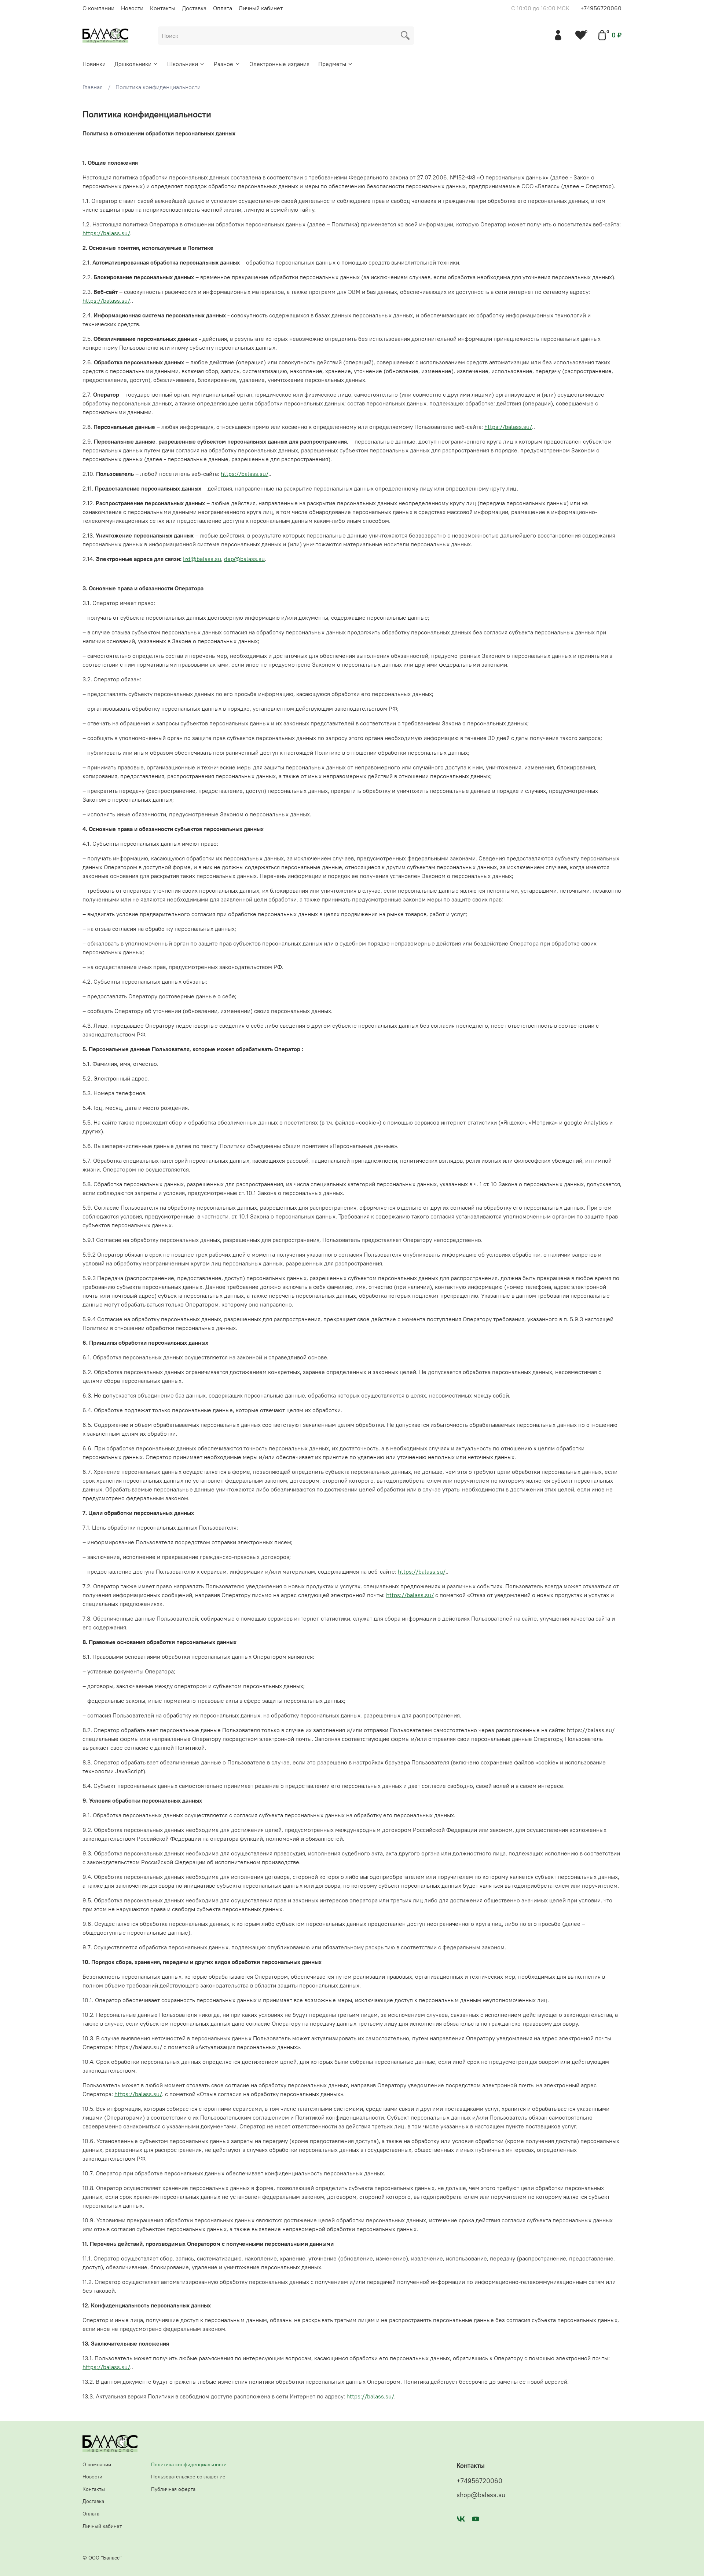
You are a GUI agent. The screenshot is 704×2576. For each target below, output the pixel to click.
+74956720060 (601, 8)
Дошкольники (133, 64)
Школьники (183, 64)
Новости (132, 8)
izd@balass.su (202, 559)
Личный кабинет (261, 8)
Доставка (194, 8)
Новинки (94, 64)
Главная (93, 87)
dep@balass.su (244, 559)
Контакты (163, 8)
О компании (98, 8)
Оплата (223, 8)
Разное (223, 64)
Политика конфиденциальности (189, 2464)
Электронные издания (279, 64)
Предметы (332, 64)
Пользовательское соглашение (188, 2477)
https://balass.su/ (106, 233)
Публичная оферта (173, 2489)
